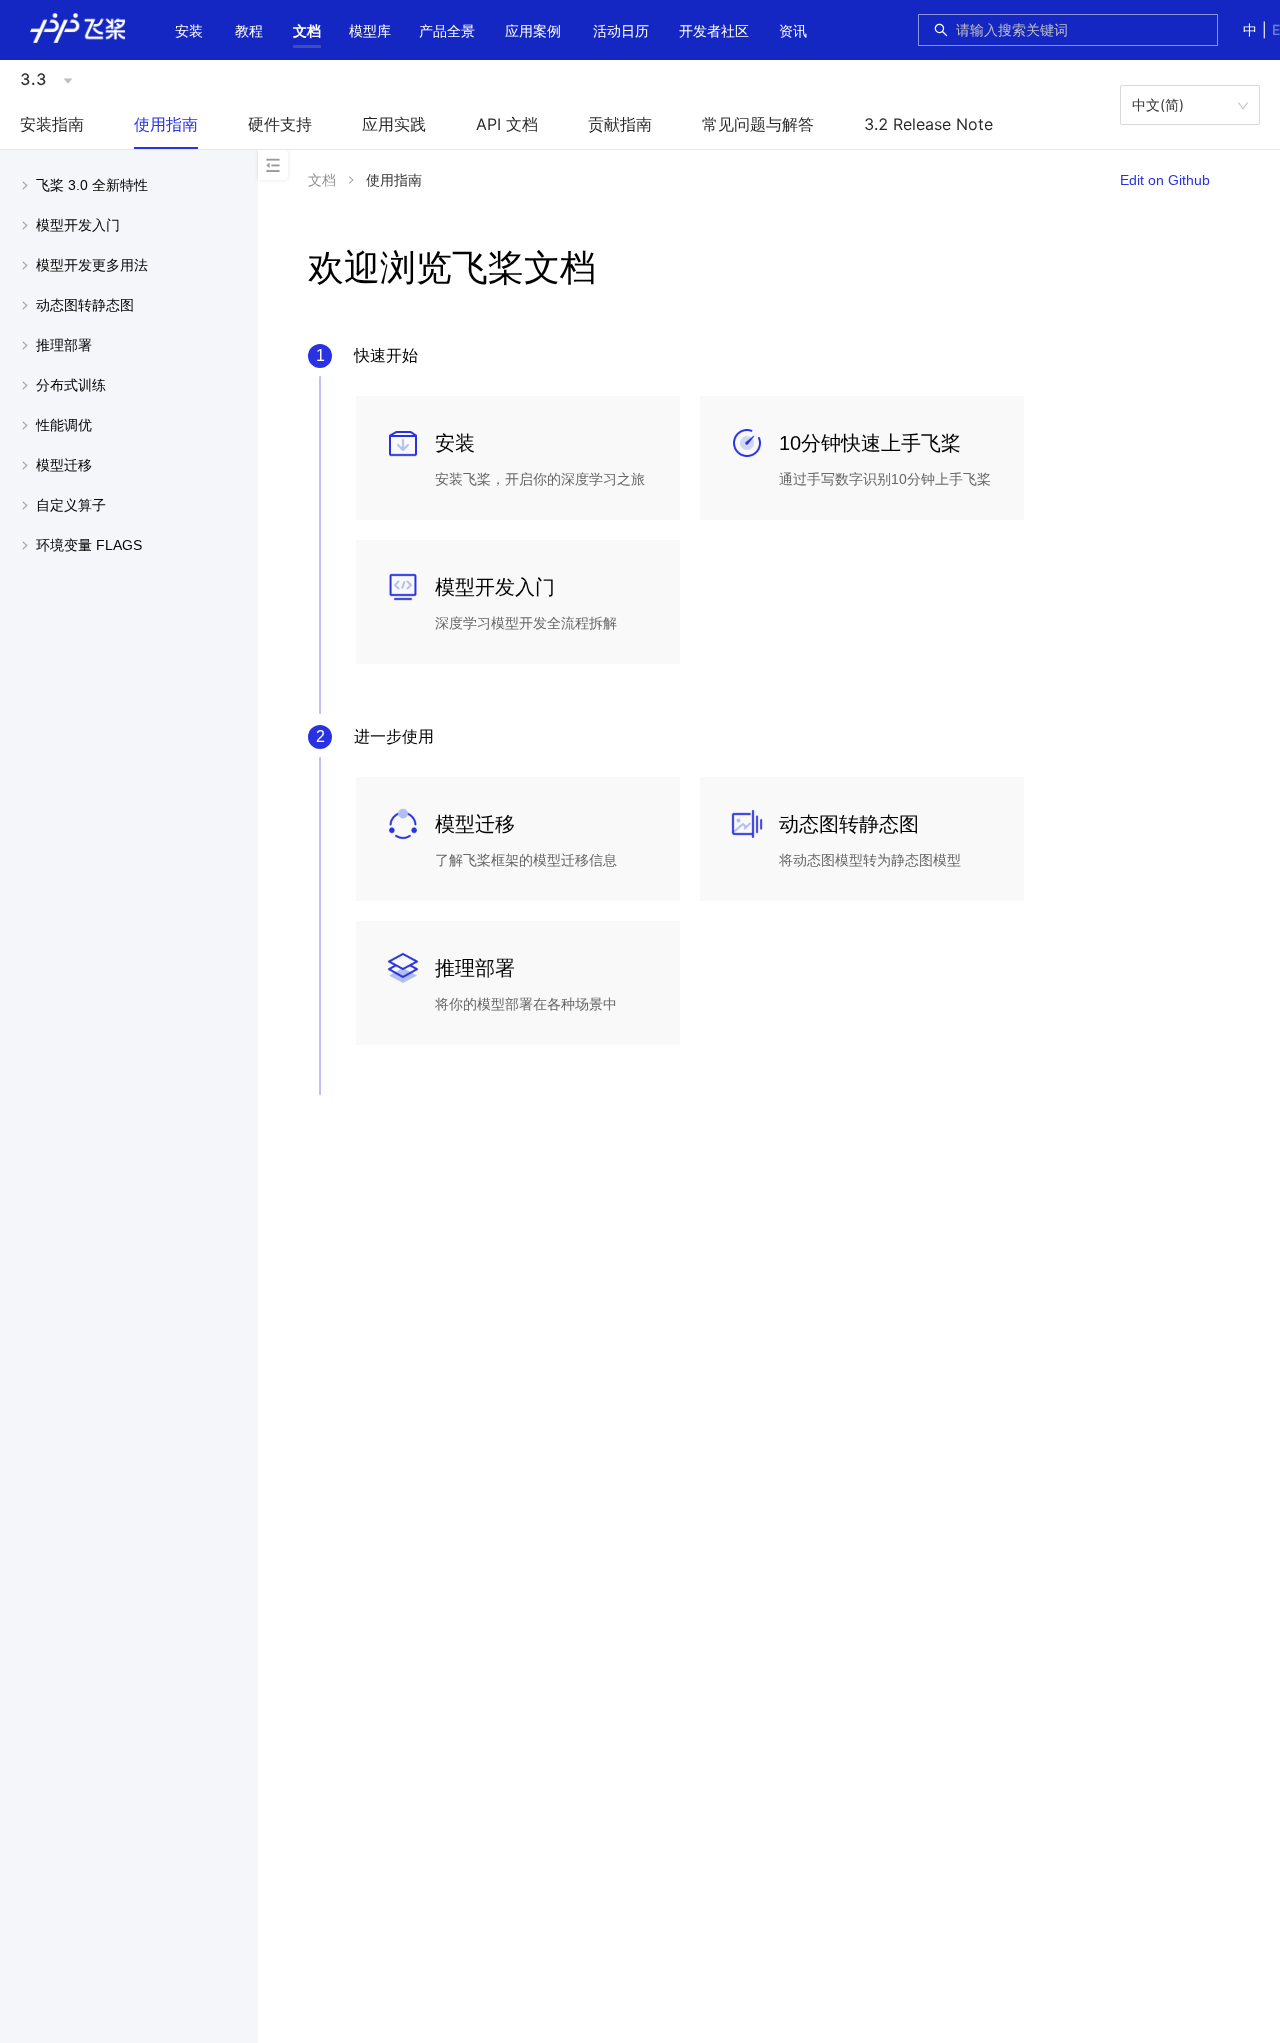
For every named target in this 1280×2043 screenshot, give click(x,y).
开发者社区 (714, 30)
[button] (307, 31)
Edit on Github (1165, 180)
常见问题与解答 (758, 124)
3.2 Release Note (928, 124)
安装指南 (52, 124)
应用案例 (533, 30)
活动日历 (621, 30)
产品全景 (447, 30)
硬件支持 (280, 124)
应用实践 (394, 124)
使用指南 (166, 124)
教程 (249, 30)
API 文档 (507, 124)
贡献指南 (620, 124)
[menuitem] (189, 32)
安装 (189, 30)
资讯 (793, 30)
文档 (307, 30)
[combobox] (1081, 30)
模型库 (370, 30)
